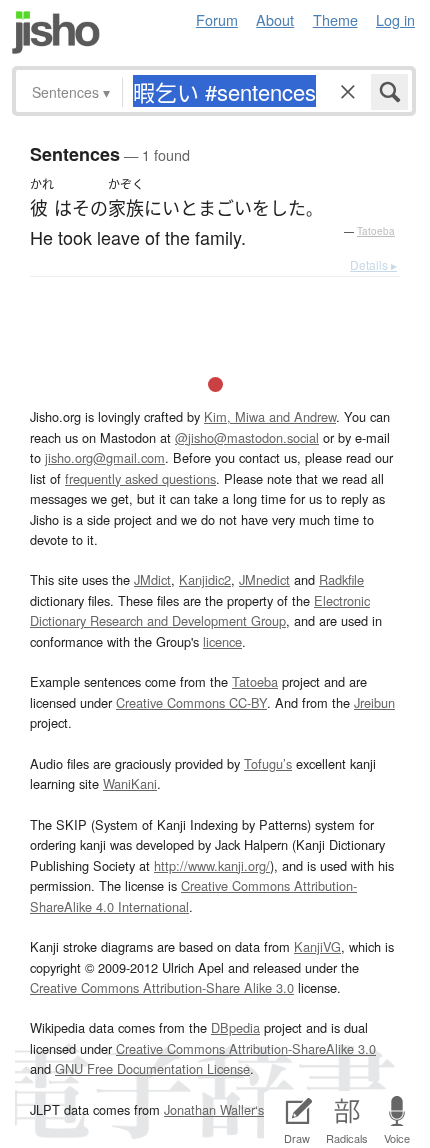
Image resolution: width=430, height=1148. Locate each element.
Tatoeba (376, 231)
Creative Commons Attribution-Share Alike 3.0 (162, 987)
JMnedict (264, 579)
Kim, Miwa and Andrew (270, 416)
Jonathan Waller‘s (214, 1109)
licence (222, 641)
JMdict (152, 579)
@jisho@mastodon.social (247, 437)
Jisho (56, 32)
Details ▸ (373, 264)
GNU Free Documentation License (152, 1068)
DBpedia (235, 1027)
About (275, 19)
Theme (335, 19)
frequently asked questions (140, 478)
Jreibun (374, 702)
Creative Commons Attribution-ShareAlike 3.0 (246, 1048)
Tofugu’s (268, 763)
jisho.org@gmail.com (105, 457)
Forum (217, 19)
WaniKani (130, 783)
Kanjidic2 (205, 579)
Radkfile (341, 579)
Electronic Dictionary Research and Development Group (200, 610)
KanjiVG (317, 946)
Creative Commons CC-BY (191, 702)
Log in (395, 19)
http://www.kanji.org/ (212, 865)
